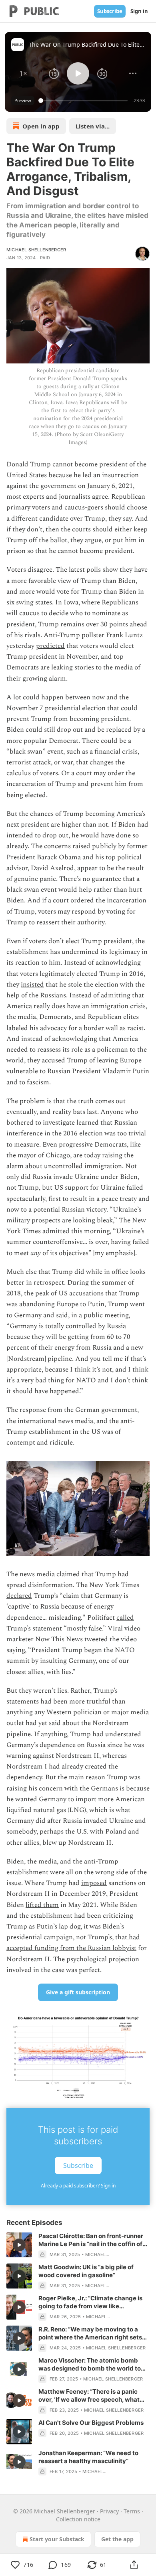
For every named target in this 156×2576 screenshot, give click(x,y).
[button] (23, 73)
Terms (132, 2511)
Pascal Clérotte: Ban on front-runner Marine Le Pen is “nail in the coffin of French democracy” (91, 2240)
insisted (32, 985)
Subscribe (110, 11)
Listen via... (93, 126)
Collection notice (78, 2519)
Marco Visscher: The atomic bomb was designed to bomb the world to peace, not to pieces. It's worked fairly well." (93, 2365)
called (125, 1618)
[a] (19, 2245)
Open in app (41, 126)
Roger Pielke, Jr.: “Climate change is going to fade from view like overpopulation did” (90, 2302)
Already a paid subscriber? (78, 2186)
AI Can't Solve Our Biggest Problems (91, 2423)
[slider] (84, 101)
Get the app (117, 2539)
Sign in (139, 11)
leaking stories (73, 667)
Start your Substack (57, 2539)
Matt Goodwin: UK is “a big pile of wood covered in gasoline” (86, 2271)
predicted (50, 646)
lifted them (42, 1905)
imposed (94, 1883)
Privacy (109, 2511)
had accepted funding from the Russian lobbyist (73, 1943)
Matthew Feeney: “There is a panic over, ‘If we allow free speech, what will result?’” (89, 2396)
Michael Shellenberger (36, 250)
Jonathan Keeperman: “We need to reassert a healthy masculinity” (88, 2457)
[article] (78, 2245)
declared (19, 1596)
